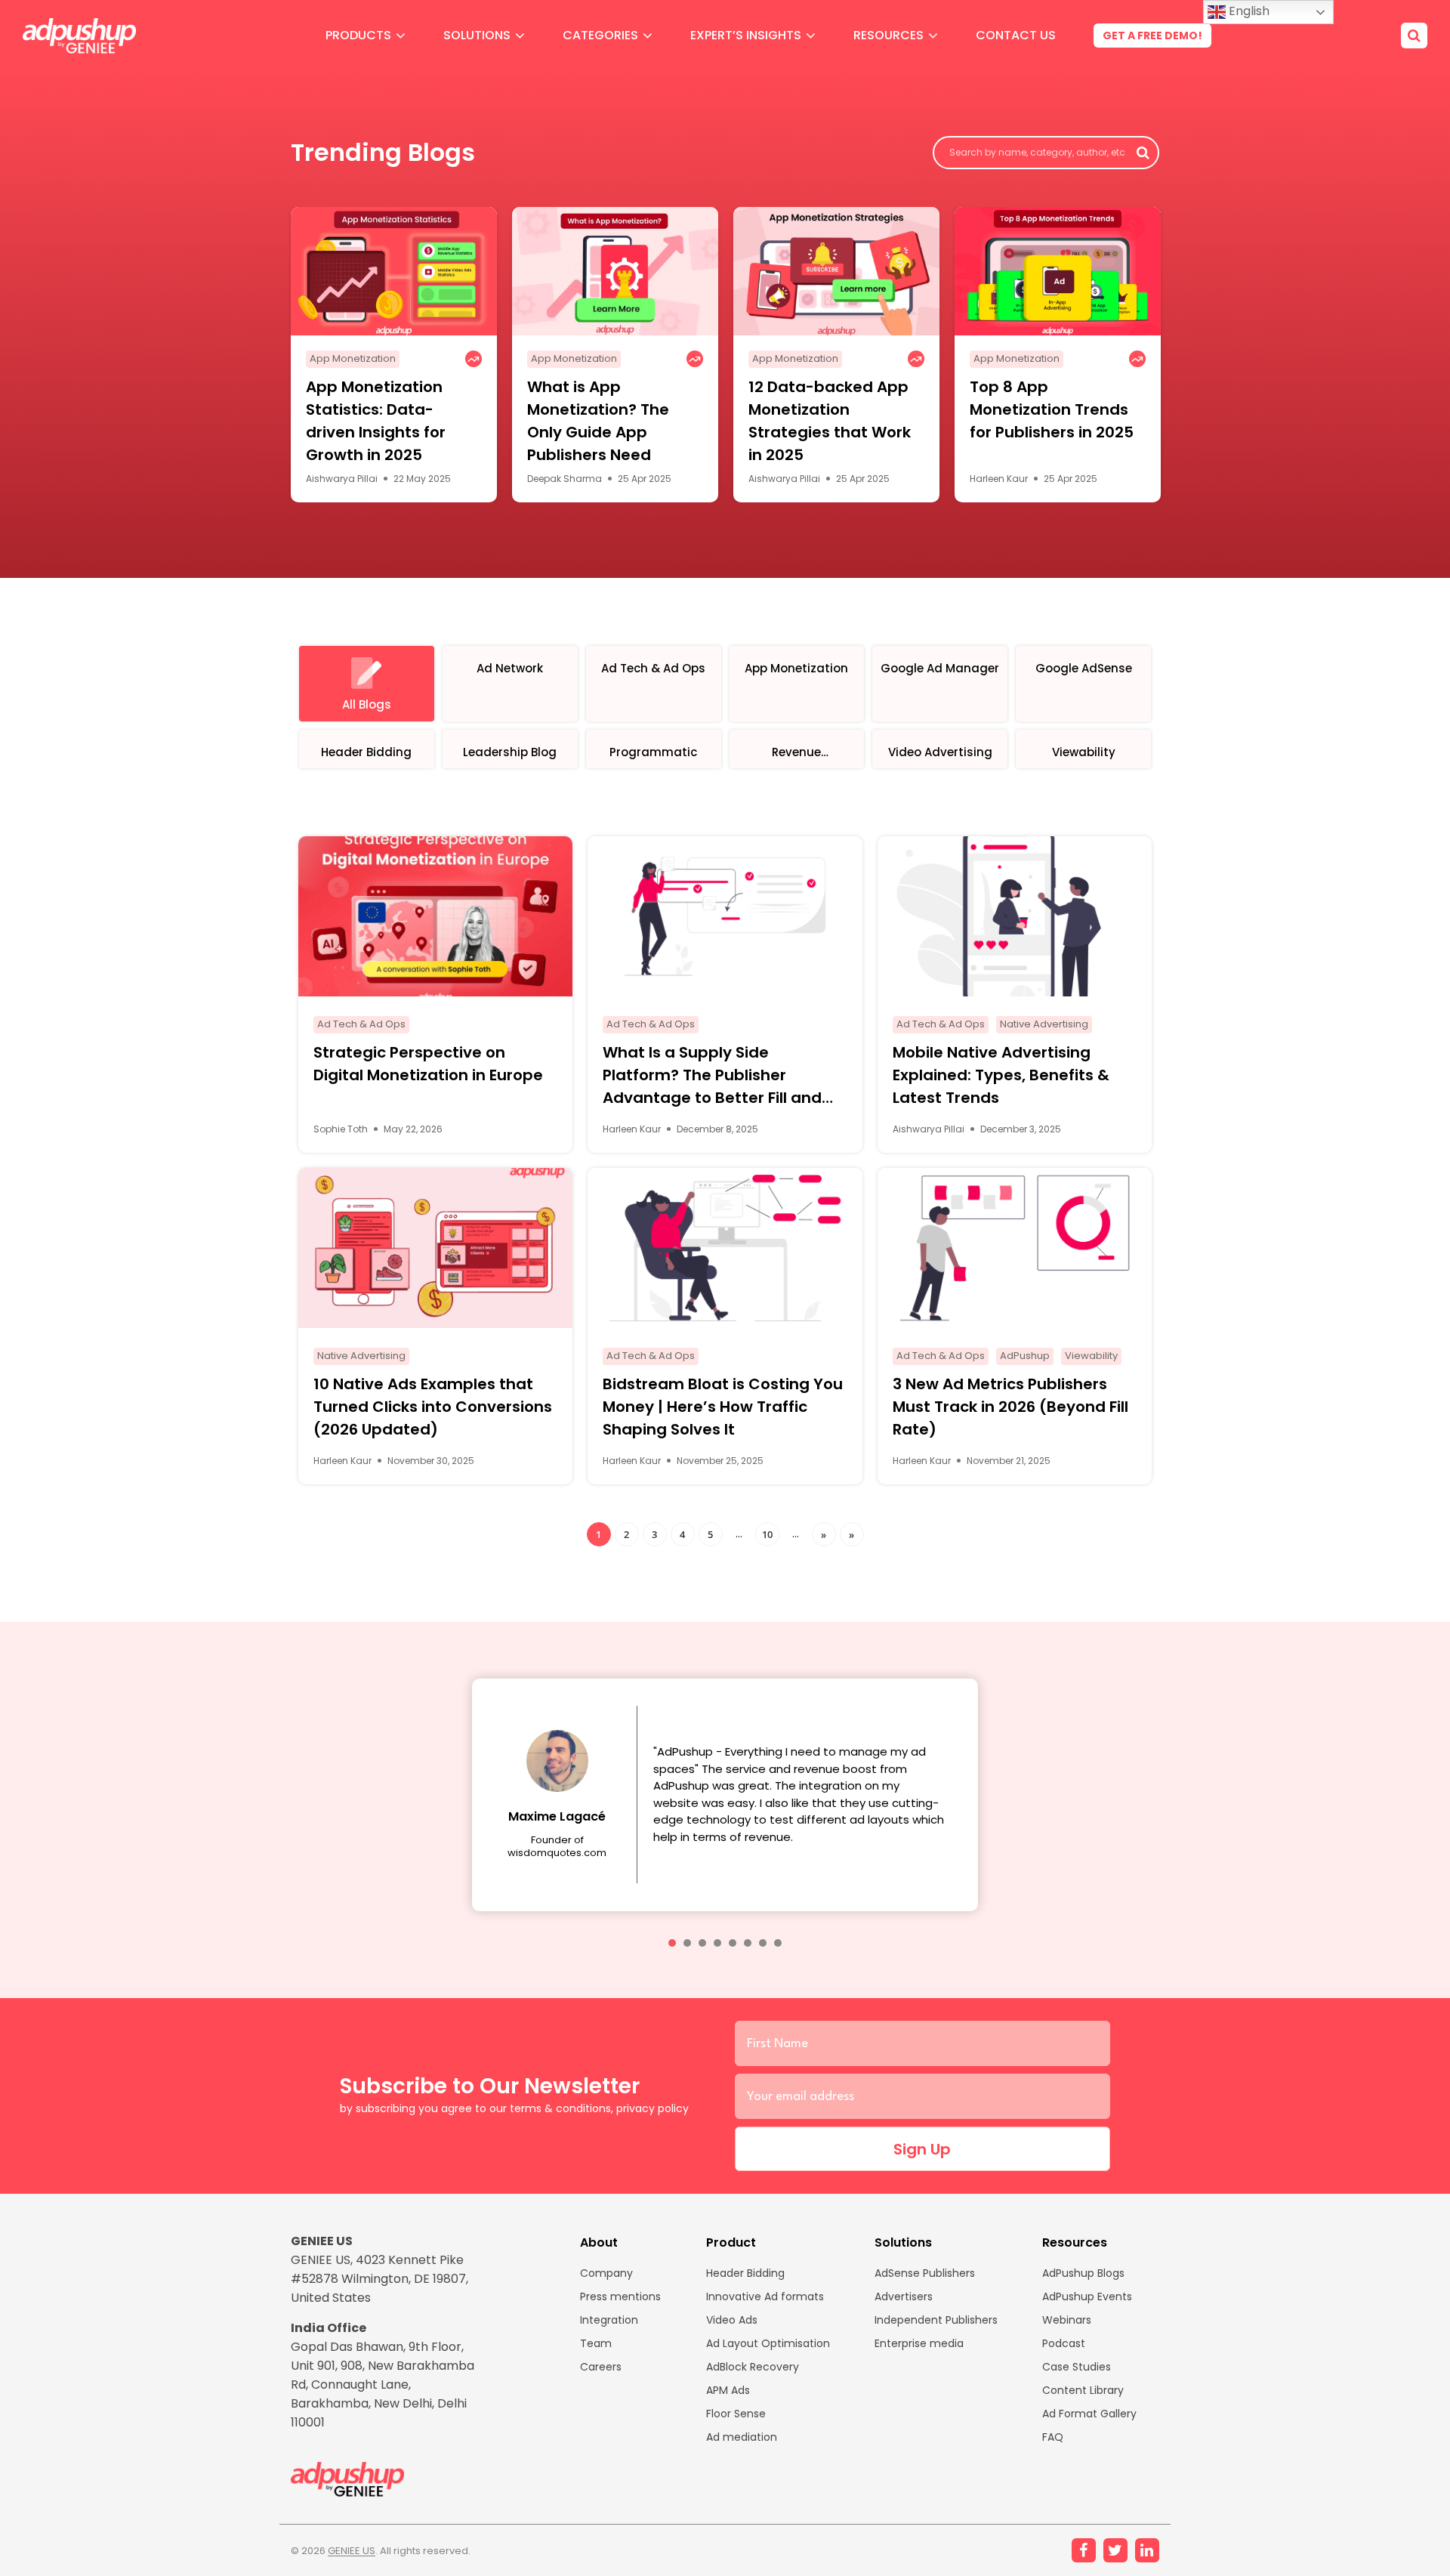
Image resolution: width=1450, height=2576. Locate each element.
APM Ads (728, 2390)
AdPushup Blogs (1083, 2273)
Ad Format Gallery (1089, 2414)
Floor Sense (736, 2414)
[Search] (1414, 36)
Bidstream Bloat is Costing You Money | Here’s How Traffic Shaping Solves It (723, 1407)
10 (767, 1534)
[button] (672, 1943)
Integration (609, 2320)
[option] (394, 355)
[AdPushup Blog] (79, 36)
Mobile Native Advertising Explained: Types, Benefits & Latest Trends (1001, 1075)
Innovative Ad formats (765, 2296)
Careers (601, 2367)
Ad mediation (742, 2437)
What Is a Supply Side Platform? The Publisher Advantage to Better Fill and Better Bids (712, 1075)
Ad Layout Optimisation (768, 2343)
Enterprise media (919, 2343)
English (1248, 11)
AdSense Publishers (925, 2273)
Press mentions (620, 2296)
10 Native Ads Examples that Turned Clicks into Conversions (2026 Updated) (433, 1407)
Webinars (1067, 2320)
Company (606, 2273)
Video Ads (732, 2320)
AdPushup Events (1087, 2296)
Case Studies (1077, 2367)
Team (596, 2343)
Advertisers (904, 2296)
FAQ (1053, 2437)
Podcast (1064, 2343)
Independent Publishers (936, 2320)
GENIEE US (352, 2551)
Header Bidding (745, 2273)
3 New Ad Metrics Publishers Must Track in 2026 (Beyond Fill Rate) (1010, 1407)
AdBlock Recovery (753, 2367)
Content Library (1083, 2390)
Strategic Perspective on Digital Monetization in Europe (428, 1064)
